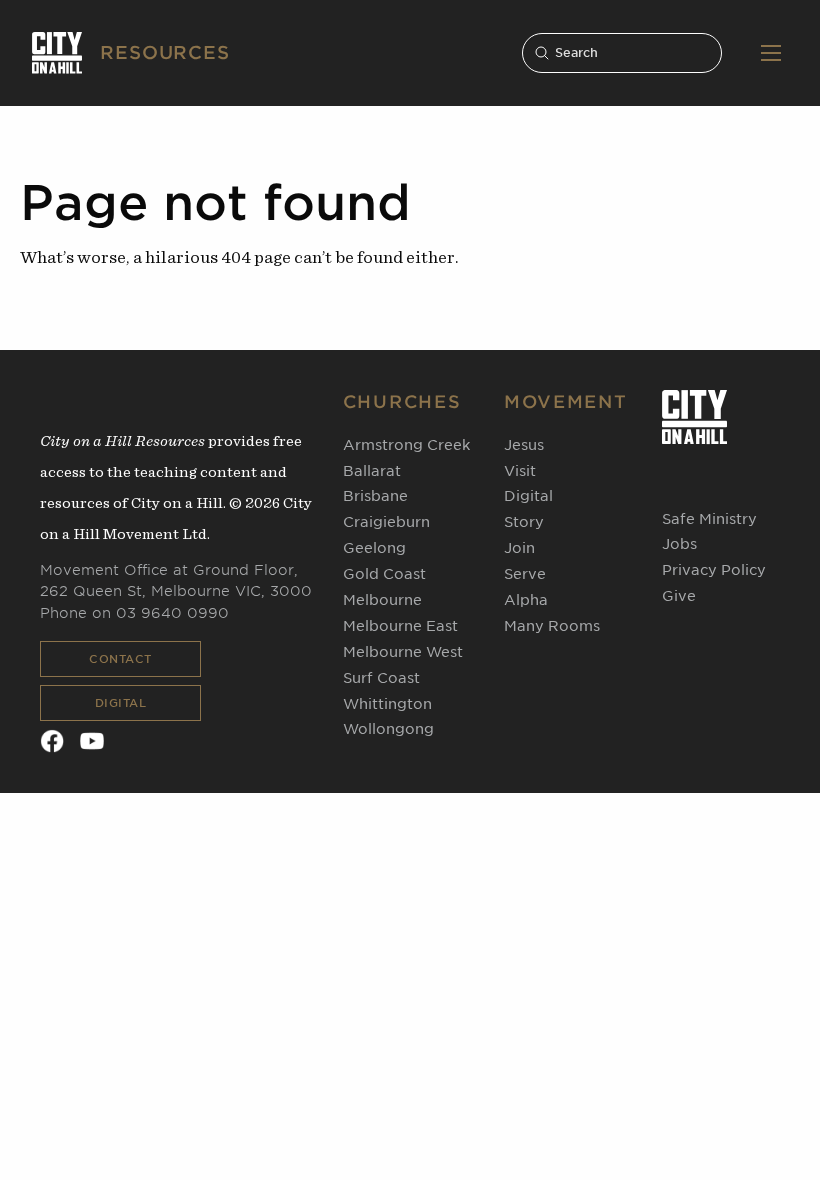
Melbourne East (400, 626)
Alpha (526, 600)
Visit (520, 471)
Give (679, 596)
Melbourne (382, 600)
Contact (120, 659)
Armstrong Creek (406, 445)
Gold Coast (384, 574)
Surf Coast (381, 678)
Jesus (524, 445)
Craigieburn (386, 522)
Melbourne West (403, 652)
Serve (525, 574)
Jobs (679, 544)
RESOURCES (165, 52)
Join (519, 548)
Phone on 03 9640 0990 (134, 613)
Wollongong (388, 729)
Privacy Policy (714, 570)
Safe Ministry (709, 519)
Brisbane (375, 496)
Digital (121, 703)
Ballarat (372, 471)
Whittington (387, 704)
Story (524, 522)
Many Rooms (552, 626)
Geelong (374, 548)
